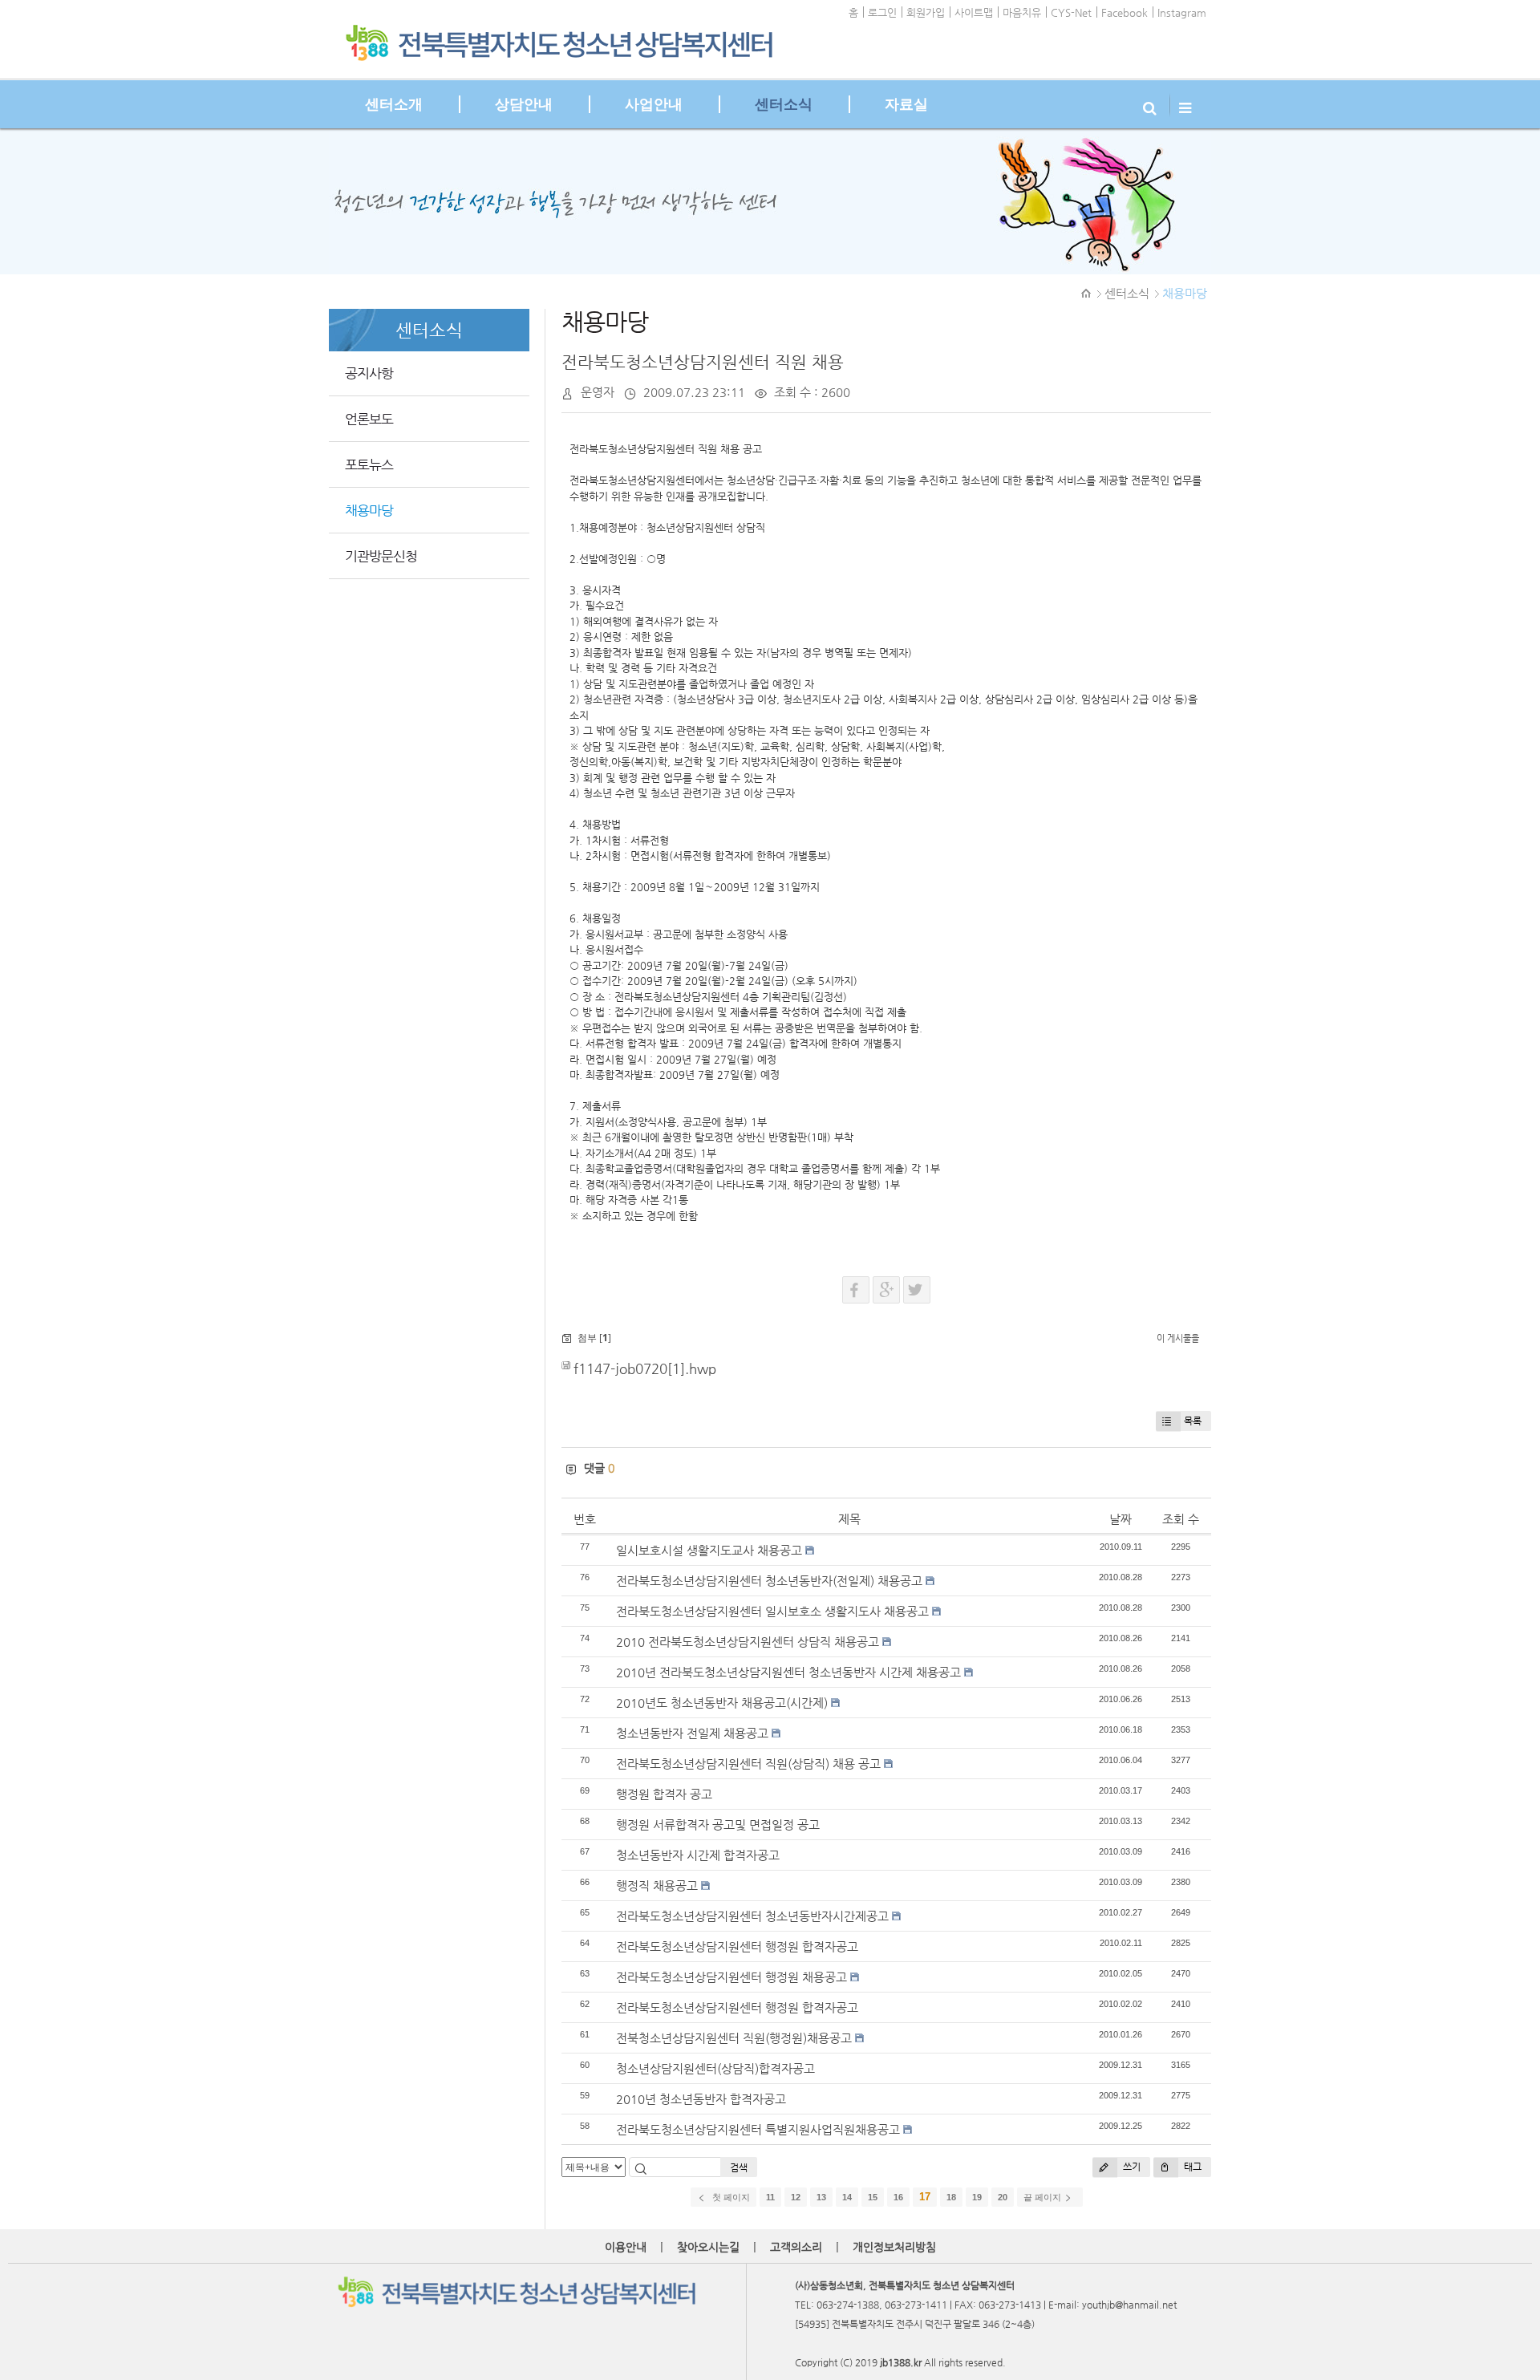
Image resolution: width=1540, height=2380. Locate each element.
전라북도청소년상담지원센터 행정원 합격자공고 (737, 1946)
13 (821, 2197)
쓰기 (1131, 2167)
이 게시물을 (1178, 1338)
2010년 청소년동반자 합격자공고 (701, 2099)
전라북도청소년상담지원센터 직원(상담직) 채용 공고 (748, 1764)
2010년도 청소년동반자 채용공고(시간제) (722, 1703)
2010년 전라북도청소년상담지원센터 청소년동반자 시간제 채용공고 (788, 1672)
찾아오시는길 (708, 2247)
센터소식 (1127, 293)
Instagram (1182, 12)
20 (1003, 2197)
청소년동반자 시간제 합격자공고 (698, 1855)
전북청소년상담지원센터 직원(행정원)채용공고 (734, 2038)
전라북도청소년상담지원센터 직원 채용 (703, 362)
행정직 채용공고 (657, 1885)
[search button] (1152, 104)
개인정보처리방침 (894, 2247)
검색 (739, 2167)
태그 (1191, 2167)
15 (873, 2197)
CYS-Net (1071, 12)
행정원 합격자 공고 (664, 1794)
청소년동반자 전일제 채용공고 (692, 1733)
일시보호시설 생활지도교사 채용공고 (709, 1550)
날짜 (1121, 1519)
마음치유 (1022, 12)
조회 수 (1181, 1519)
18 (951, 2197)
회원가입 (926, 12)
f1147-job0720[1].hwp (645, 1369)
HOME (1087, 294)
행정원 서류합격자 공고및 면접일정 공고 (718, 1825)
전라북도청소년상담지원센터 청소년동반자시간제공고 (752, 1916)
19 (977, 2197)
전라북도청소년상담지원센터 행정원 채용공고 (731, 1977)
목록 (1193, 1421)
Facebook (1125, 12)
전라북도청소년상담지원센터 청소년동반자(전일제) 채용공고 (769, 1581)
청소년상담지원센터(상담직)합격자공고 (715, 2068)
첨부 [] (593, 1338)
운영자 (598, 392)
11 (770, 2197)
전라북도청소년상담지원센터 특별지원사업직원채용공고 (758, 2129)
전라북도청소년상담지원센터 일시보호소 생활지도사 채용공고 (772, 1611)
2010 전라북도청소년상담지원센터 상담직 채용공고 (748, 1642)
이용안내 (626, 2247)
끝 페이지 (1044, 2197)
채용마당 (1185, 293)
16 (898, 2197)
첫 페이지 (730, 2197)
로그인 (882, 12)
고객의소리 (796, 2247)
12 (796, 2197)
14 (847, 2197)
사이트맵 (974, 12)
